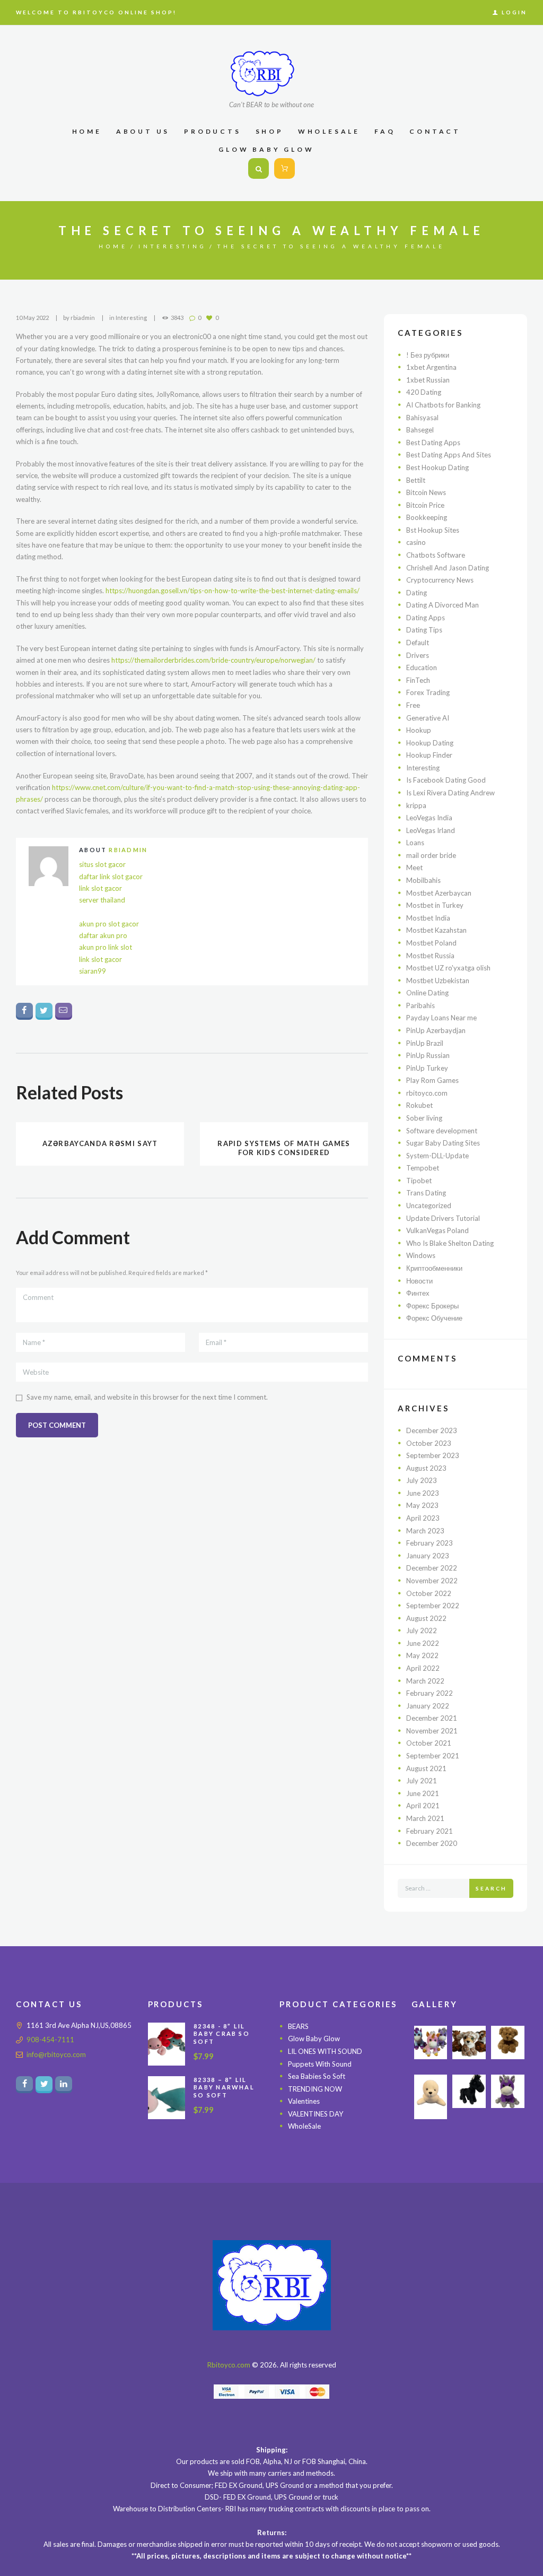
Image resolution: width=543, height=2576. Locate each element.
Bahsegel (420, 430)
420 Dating (424, 392)
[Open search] (259, 169)
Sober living (424, 1118)
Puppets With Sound (320, 2064)
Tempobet (423, 1168)
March (425, 1531)
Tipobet (419, 1181)
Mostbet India (428, 918)
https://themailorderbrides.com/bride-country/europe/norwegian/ (213, 660)
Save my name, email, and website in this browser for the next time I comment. (147, 1397)
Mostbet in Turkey (435, 905)
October (429, 1443)
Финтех (418, 1293)
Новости (419, 1281)
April (423, 1518)
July (422, 1480)
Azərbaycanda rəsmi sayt (100, 1143)
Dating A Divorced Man (443, 605)
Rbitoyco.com (229, 2365)
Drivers (418, 655)
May (422, 1505)
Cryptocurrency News (440, 580)
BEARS (298, 2026)
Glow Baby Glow (314, 2039)
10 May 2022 (32, 318)
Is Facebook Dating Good (446, 780)
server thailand (102, 900)
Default (418, 643)
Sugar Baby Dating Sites (443, 1143)
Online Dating (427, 993)
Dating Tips (424, 630)
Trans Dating (426, 1193)
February (430, 1543)
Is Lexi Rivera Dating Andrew (450, 793)
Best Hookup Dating (437, 467)
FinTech (418, 680)
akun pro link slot (106, 947)
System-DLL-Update (437, 1156)
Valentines (304, 2101)
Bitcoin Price (425, 505)
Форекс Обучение (434, 1318)
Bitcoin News (426, 492)
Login (514, 12)
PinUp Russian (428, 1055)
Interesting (173, 246)
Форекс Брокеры (432, 1306)
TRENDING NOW (315, 2089)
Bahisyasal (422, 418)
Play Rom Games (432, 1080)
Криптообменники (434, 1268)
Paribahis (421, 1005)
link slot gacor (100, 888)
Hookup (419, 730)
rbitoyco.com (427, 1093)
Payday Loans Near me (441, 1018)
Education (422, 667)
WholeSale (304, 2126)
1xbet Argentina (431, 367)
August (426, 1468)
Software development (442, 1131)
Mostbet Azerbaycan (439, 893)
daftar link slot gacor (111, 877)
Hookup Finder (429, 755)
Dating (417, 593)
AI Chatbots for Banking (443, 405)
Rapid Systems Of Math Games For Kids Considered (284, 1148)
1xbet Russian (428, 380)
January (428, 1556)
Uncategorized (429, 1205)
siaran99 (93, 971)
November (432, 1581)
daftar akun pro (103, 935)
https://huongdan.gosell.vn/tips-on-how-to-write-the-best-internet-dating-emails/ (233, 591)
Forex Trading (428, 692)
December (432, 1430)
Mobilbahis (423, 880)
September (433, 1455)
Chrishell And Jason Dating (448, 568)
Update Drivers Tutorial (443, 1218)
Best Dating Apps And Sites (449, 455)
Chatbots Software (436, 555)
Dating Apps (426, 618)
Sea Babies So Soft (317, 2076)
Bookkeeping (427, 517)
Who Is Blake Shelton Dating (450, 1243)
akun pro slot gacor (109, 924)
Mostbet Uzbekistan (438, 981)
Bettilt (416, 480)
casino (416, 542)
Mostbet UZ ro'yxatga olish (448, 968)
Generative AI (428, 718)
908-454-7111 (50, 2040)
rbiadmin (83, 318)
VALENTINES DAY (316, 2114)
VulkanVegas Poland (437, 1230)
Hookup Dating (430, 743)
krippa (416, 805)
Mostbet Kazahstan (436, 930)
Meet (414, 868)
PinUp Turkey (427, 1068)
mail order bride (431, 855)
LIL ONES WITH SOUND (325, 2051)
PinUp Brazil (425, 1043)
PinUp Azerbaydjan (436, 1030)
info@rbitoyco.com (56, 2054)
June (423, 1493)
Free (413, 705)
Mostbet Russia (430, 956)
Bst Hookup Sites (433, 530)
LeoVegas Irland (431, 830)
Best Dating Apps (433, 443)
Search (491, 1888)
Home (113, 246)
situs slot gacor (102, 864)
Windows (421, 1255)
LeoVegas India (429, 818)
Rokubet (419, 1105)
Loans (415, 843)
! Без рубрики (428, 355)
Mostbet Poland (431, 943)
